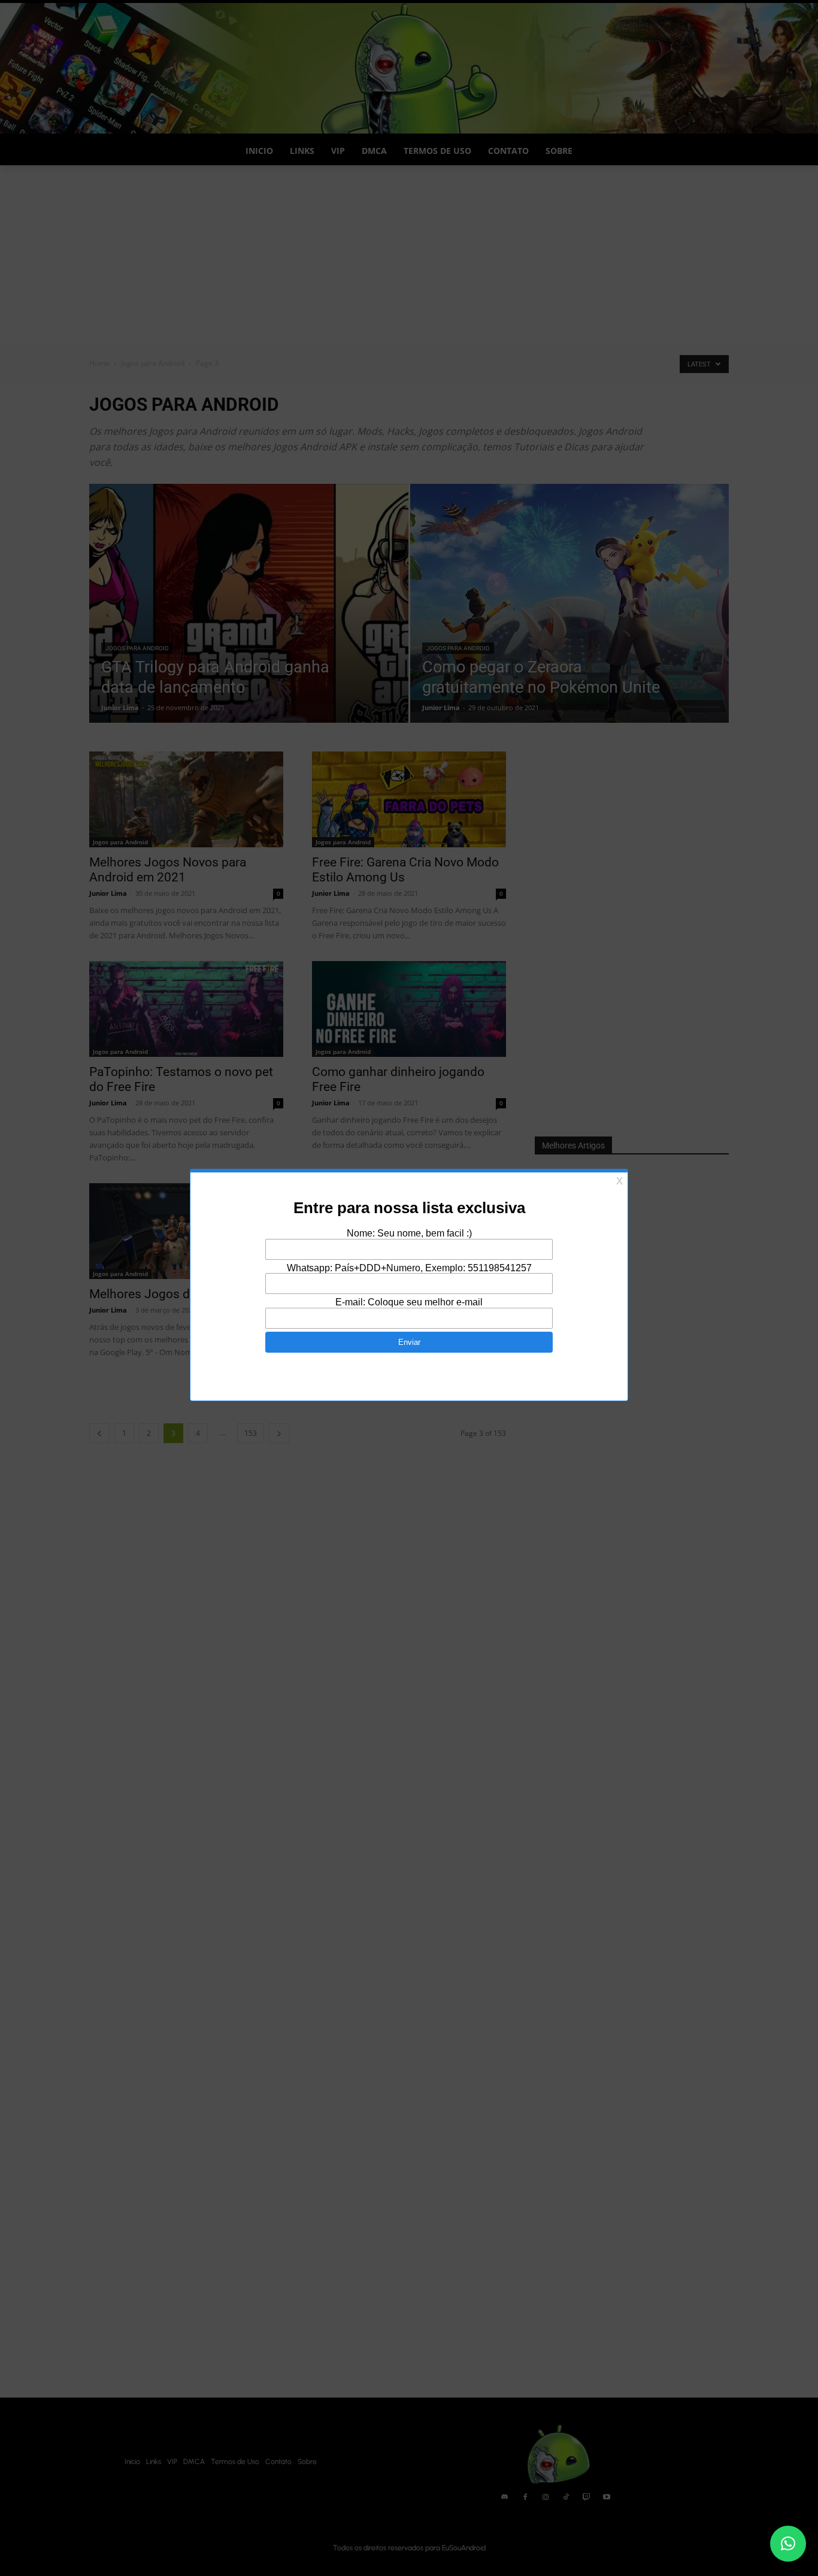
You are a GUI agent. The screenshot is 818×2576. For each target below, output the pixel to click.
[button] (788, 2544)
